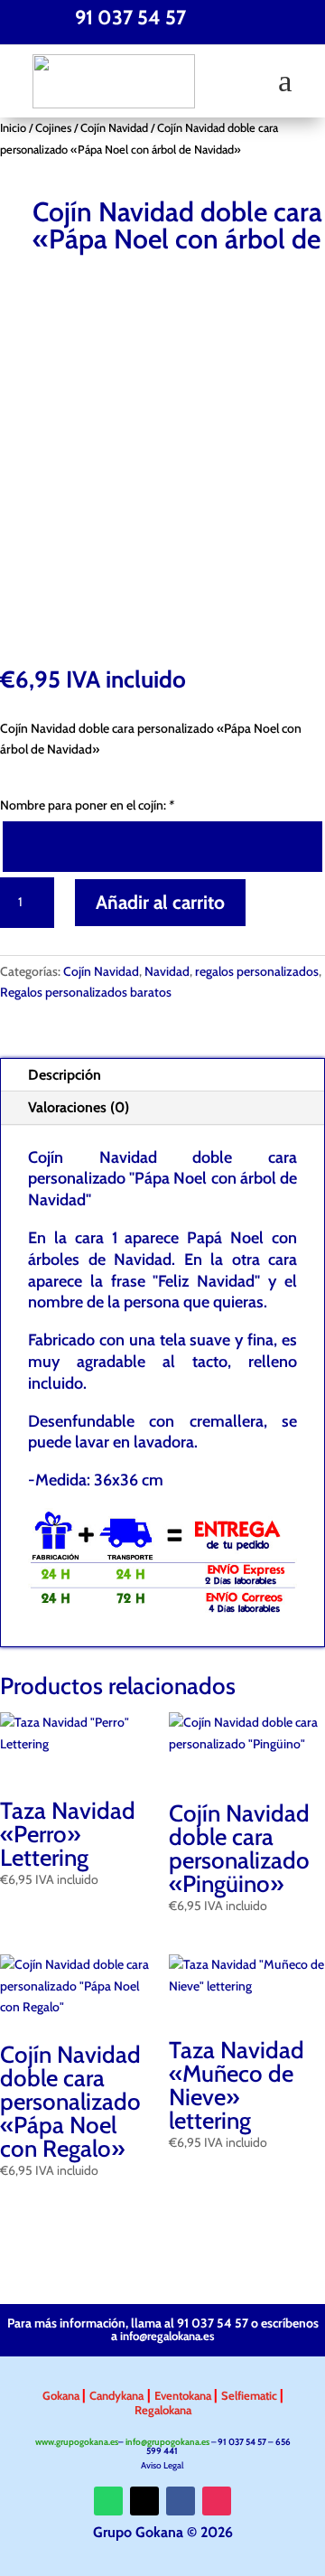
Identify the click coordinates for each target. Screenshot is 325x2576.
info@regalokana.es (167, 2336)
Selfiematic (251, 2395)
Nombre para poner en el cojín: (87, 805)
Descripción (65, 1075)
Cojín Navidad (114, 128)
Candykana (116, 2395)
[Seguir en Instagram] (217, 2501)
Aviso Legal (163, 2465)
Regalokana (163, 2410)
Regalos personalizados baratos (86, 992)
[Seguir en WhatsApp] (108, 2501)
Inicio (13, 128)
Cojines (53, 128)
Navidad (167, 971)
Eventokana (184, 2395)
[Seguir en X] (144, 2501)
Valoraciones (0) (79, 1107)
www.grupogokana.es (77, 2442)
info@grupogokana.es (167, 2442)
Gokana (62, 2395)
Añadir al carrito (160, 902)
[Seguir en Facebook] (181, 2501)
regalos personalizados (257, 971)
